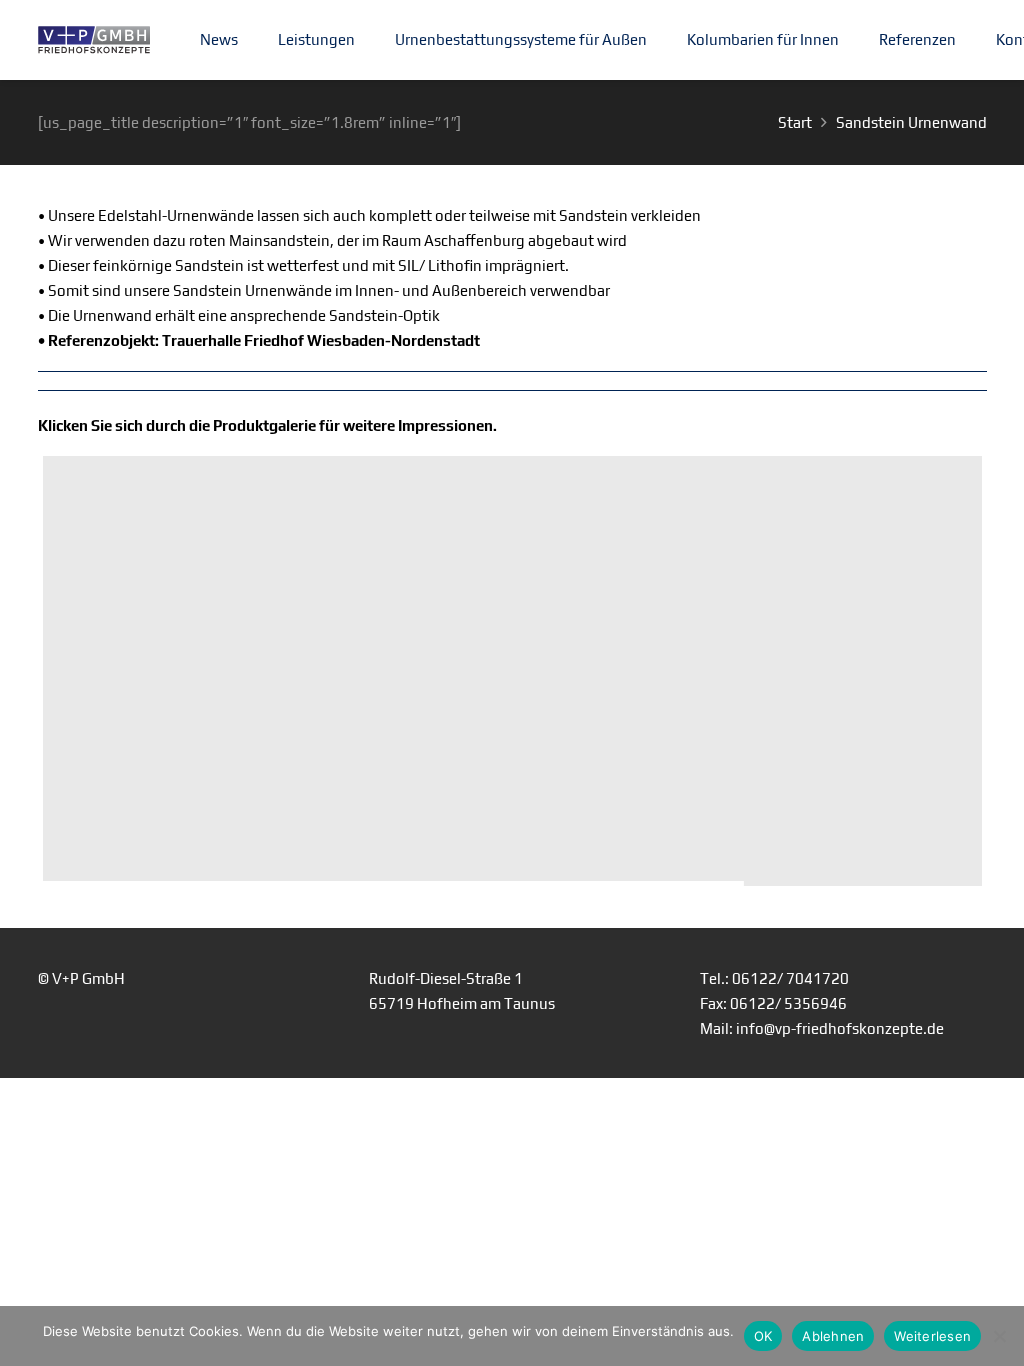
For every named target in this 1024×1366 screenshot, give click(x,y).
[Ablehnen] (999, 1336)
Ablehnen (833, 1336)
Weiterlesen (932, 1336)
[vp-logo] (94, 40)
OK (763, 1336)
